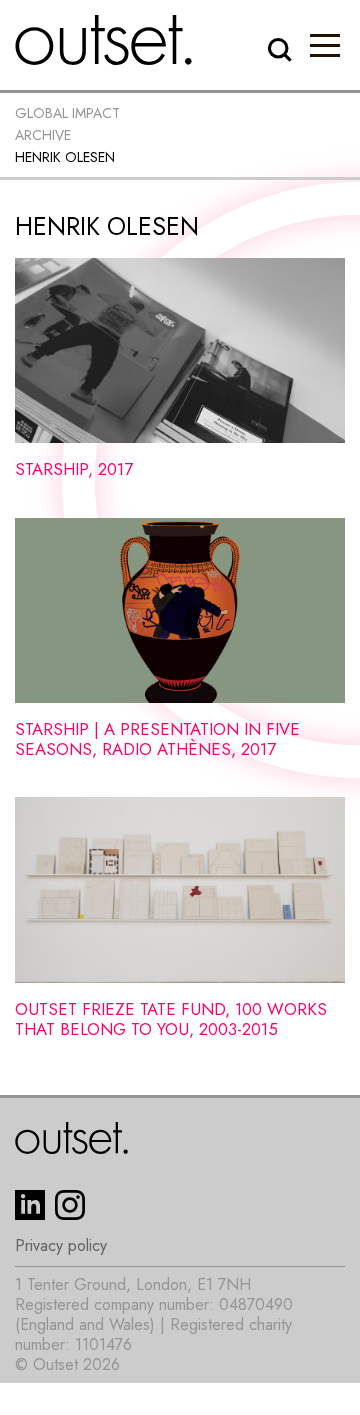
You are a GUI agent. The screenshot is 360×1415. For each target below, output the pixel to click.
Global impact (67, 113)
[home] (104, 40)
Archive (43, 135)
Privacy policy (61, 1246)
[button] (325, 45)
